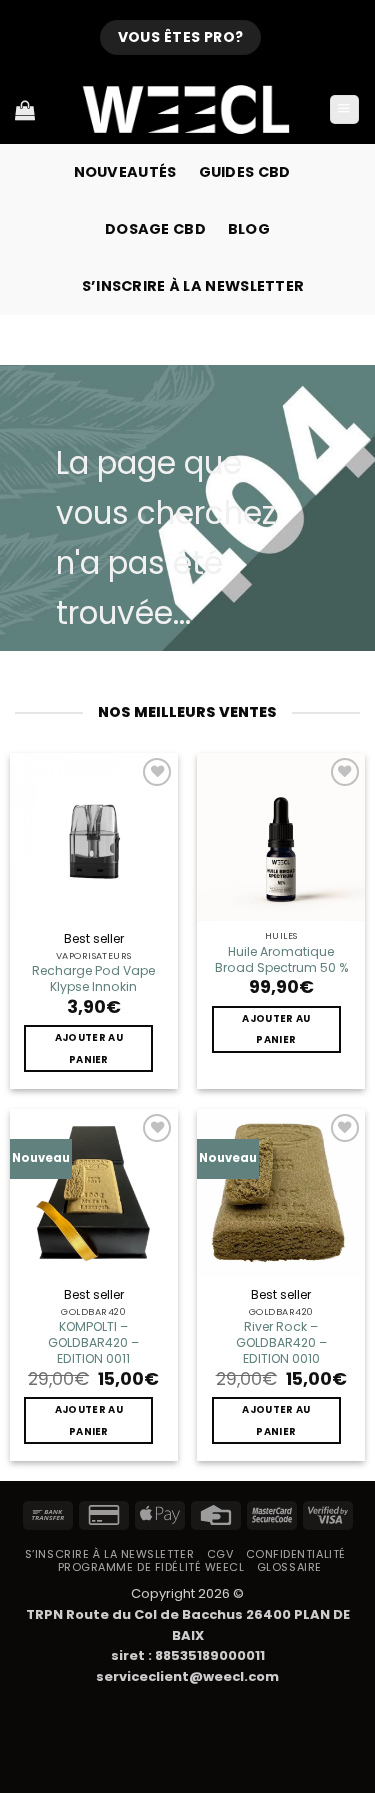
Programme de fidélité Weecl (151, 1567)
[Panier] (25, 110)
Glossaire (289, 1567)
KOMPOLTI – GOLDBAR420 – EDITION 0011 (93, 1343)
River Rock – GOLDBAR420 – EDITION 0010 (281, 1343)
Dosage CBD (155, 229)
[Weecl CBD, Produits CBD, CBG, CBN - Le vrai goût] (188, 109)
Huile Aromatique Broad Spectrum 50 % (281, 960)
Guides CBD (245, 172)
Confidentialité (296, 1554)
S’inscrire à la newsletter (193, 286)
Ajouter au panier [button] (89, 1048)
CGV (220, 1554)
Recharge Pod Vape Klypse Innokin (93, 979)
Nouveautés (125, 172)
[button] (344, 110)
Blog (249, 229)
